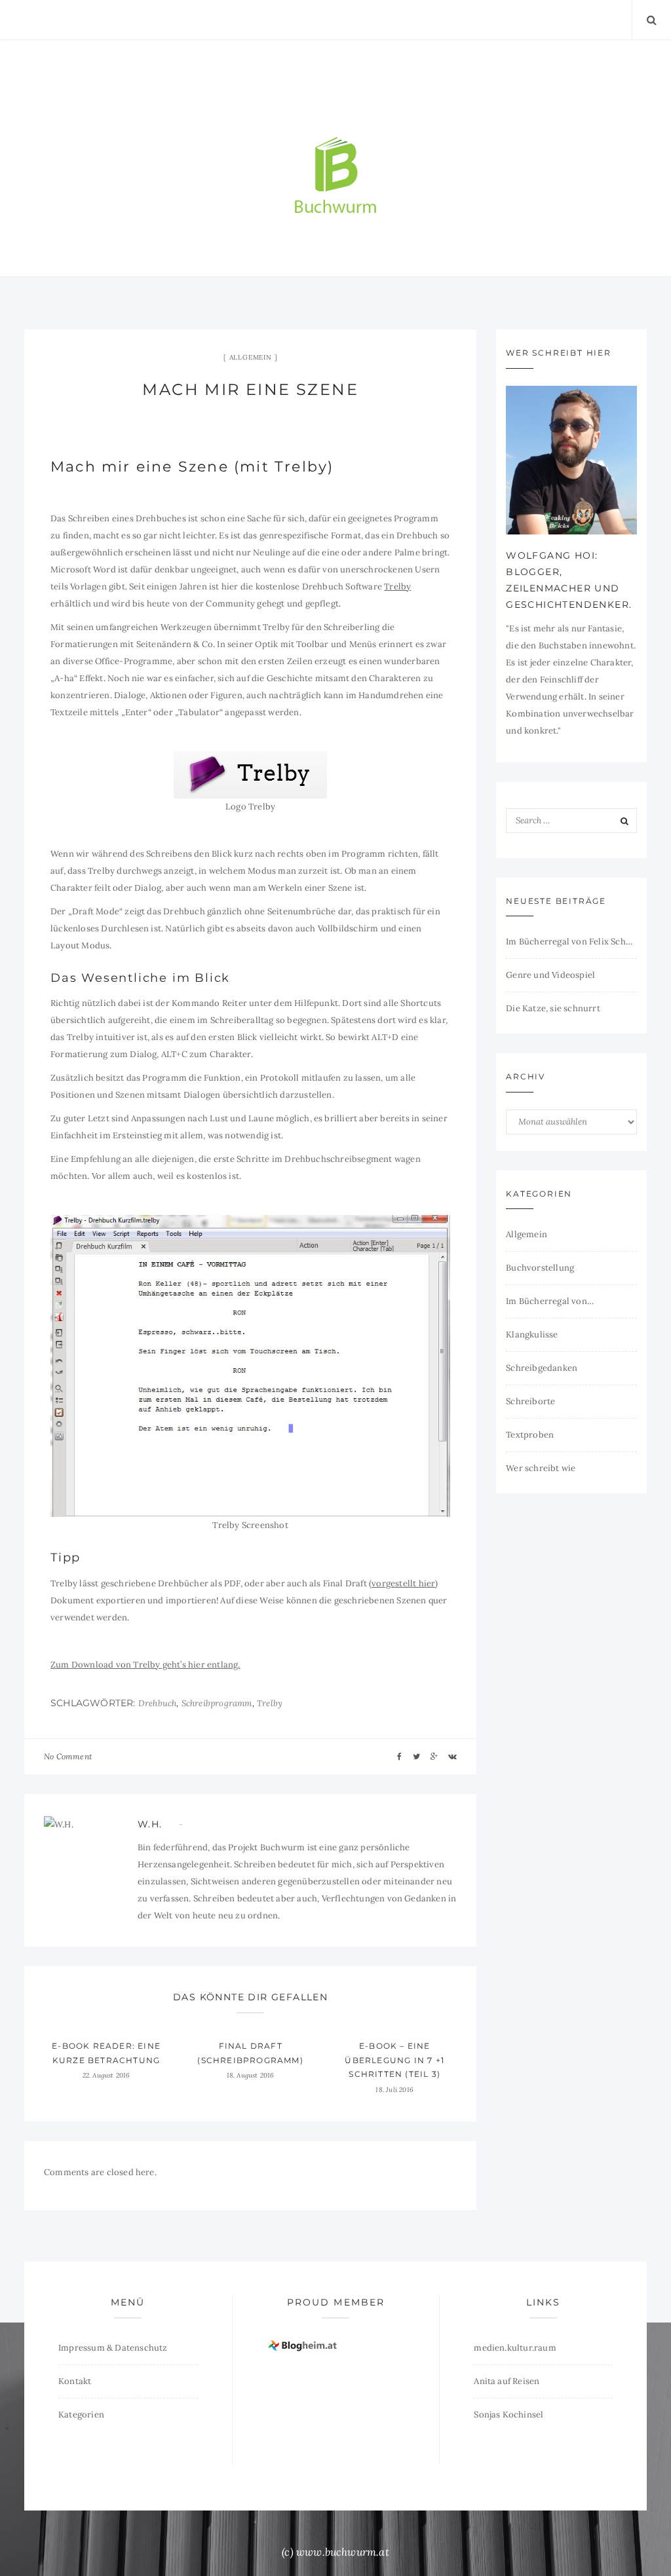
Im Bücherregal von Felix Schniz (571, 942)
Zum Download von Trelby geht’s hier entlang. (145, 1665)
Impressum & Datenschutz (113, 2348)
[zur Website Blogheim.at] (304, 2345)
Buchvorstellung (540, 1268)
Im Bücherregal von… (550, 1301)
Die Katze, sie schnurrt (553, 1008)
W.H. (150, 1824)
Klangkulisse (532, 1335)
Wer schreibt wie (541, 1468)
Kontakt (75, 2381)
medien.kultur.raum (515, 2348)
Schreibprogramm (217, 1703)
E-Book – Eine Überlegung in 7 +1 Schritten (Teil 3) (394, 2060)
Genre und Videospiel (550, 975)
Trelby (397, 587)
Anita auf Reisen (507, 2381)
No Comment (68, 1756)
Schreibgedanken (542, 1368)
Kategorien (81, 2415)
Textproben (530, 1435)
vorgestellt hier (403, 1583)
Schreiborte (530, 1401)
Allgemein (251, 357)
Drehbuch (158, 1703)
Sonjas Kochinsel (508, 2415)
